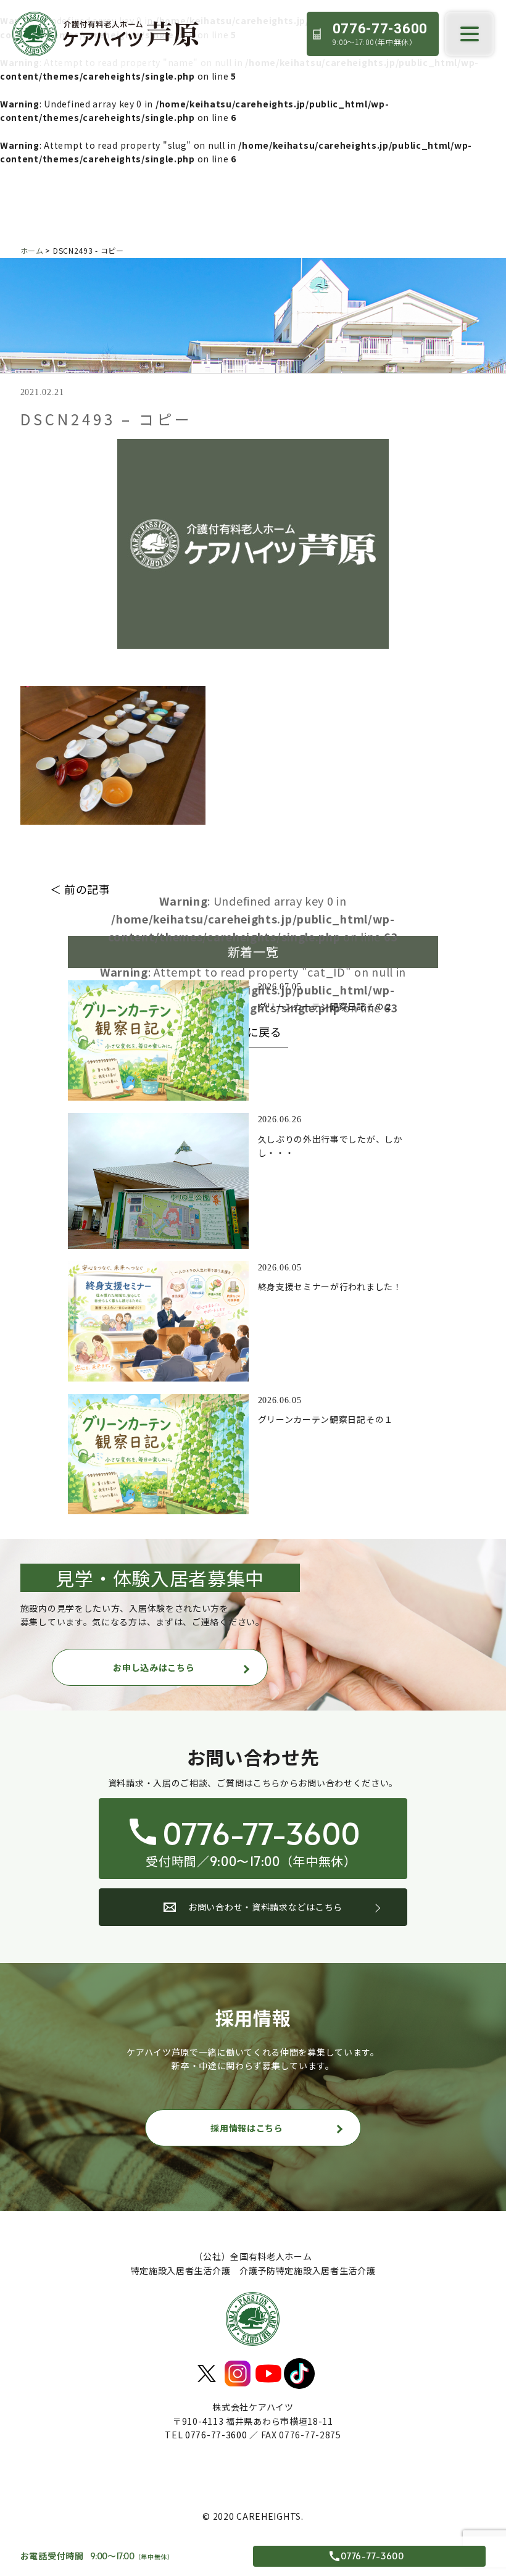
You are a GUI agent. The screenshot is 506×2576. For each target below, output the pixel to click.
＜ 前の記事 (80, 889)
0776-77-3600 (216, 2435)
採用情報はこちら (247, 2128)
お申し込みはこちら (154, 1667)
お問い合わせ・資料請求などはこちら (265, 1907)
